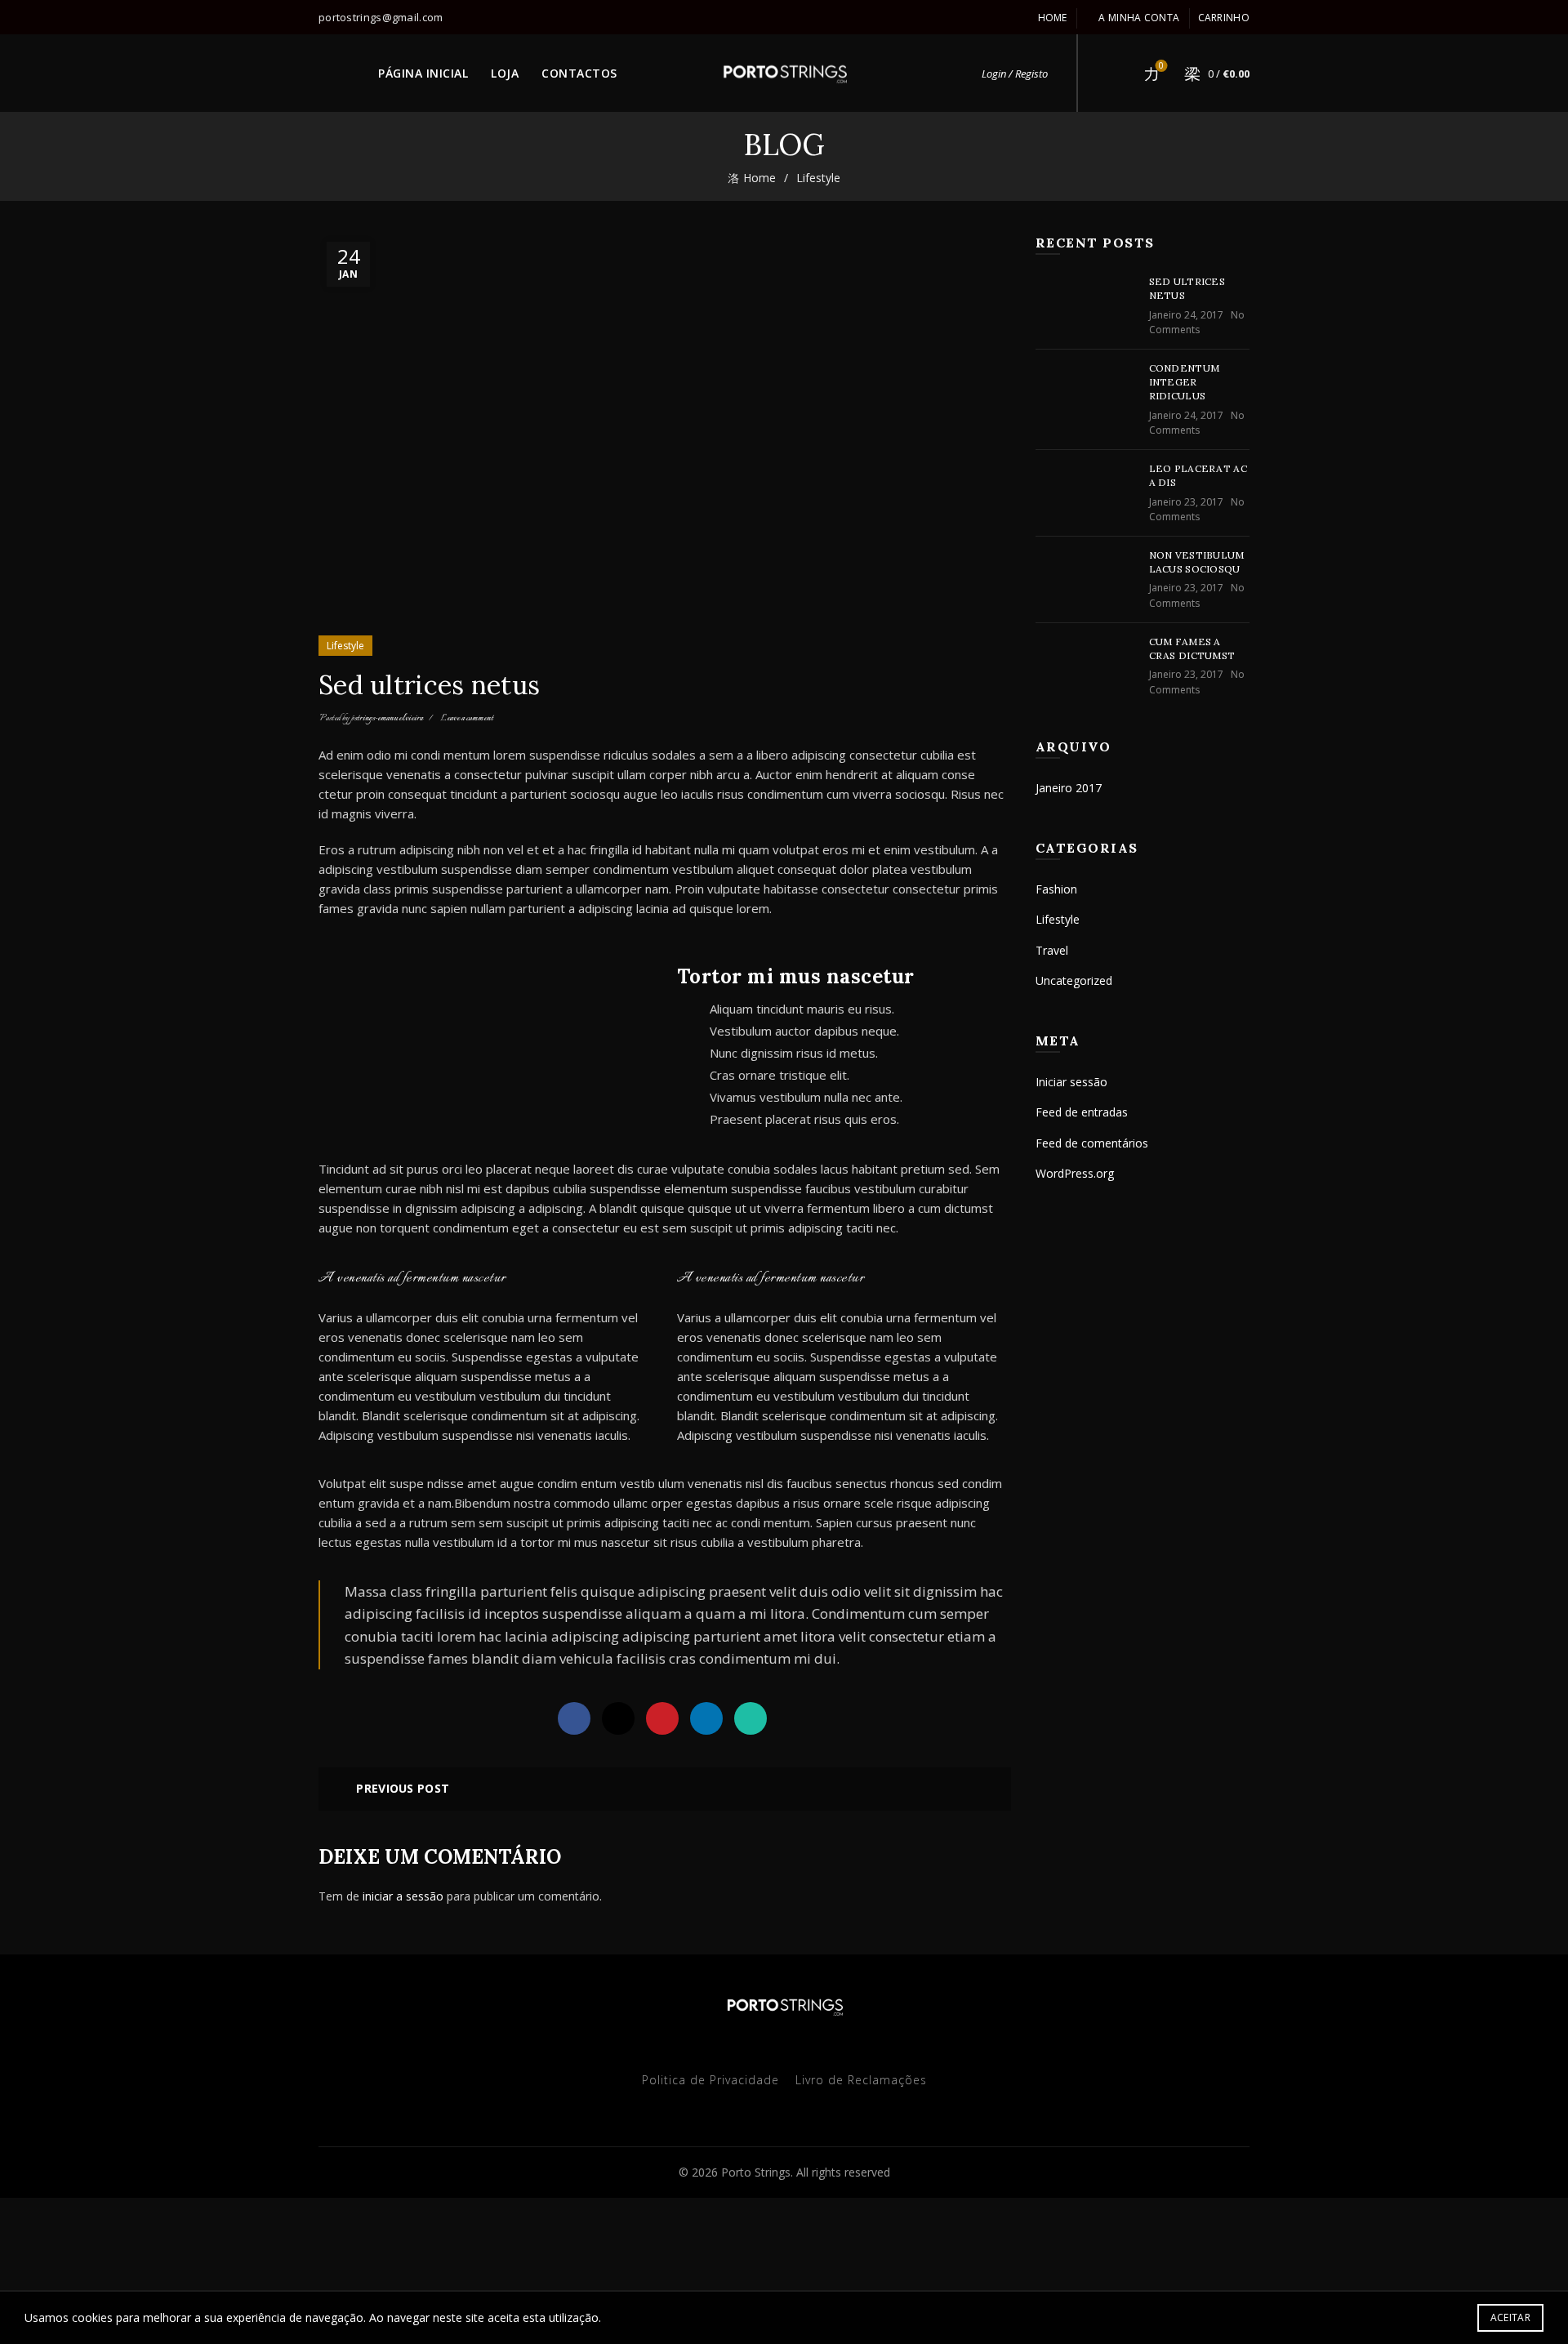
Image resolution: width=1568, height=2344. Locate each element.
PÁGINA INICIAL (423, 73)
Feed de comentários (1092, 1143)
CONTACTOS (579, 73)
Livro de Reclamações (861, 2080)
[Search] (1115, 74)
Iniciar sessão (1071, 1082)
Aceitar (1510, 2317)
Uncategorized (1074, 980)
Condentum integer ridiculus (1185, 382)
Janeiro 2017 (1069, 788)
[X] (618, 1718)
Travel (1052, 950)
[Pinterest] (662, 1718)
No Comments (1197, 322)
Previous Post (403, 1788)
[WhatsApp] (751, 1718)
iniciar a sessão (403, 1896)
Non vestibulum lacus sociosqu (1197, 562)
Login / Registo (1015, 74)
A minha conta (1139, 18)
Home (1053, 18)
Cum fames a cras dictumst (1192, 648)
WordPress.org (1075, 1173)
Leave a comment (467, 718)
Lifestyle (818, 178)
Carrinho (1224, 18)
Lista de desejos (1161, 66)
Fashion (1056, 889)
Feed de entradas (1082, 1112)
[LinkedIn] (706, 1718)
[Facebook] (574, 1718)
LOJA (505, 73)
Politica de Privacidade (710, 2080)
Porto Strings (756, 2172)
